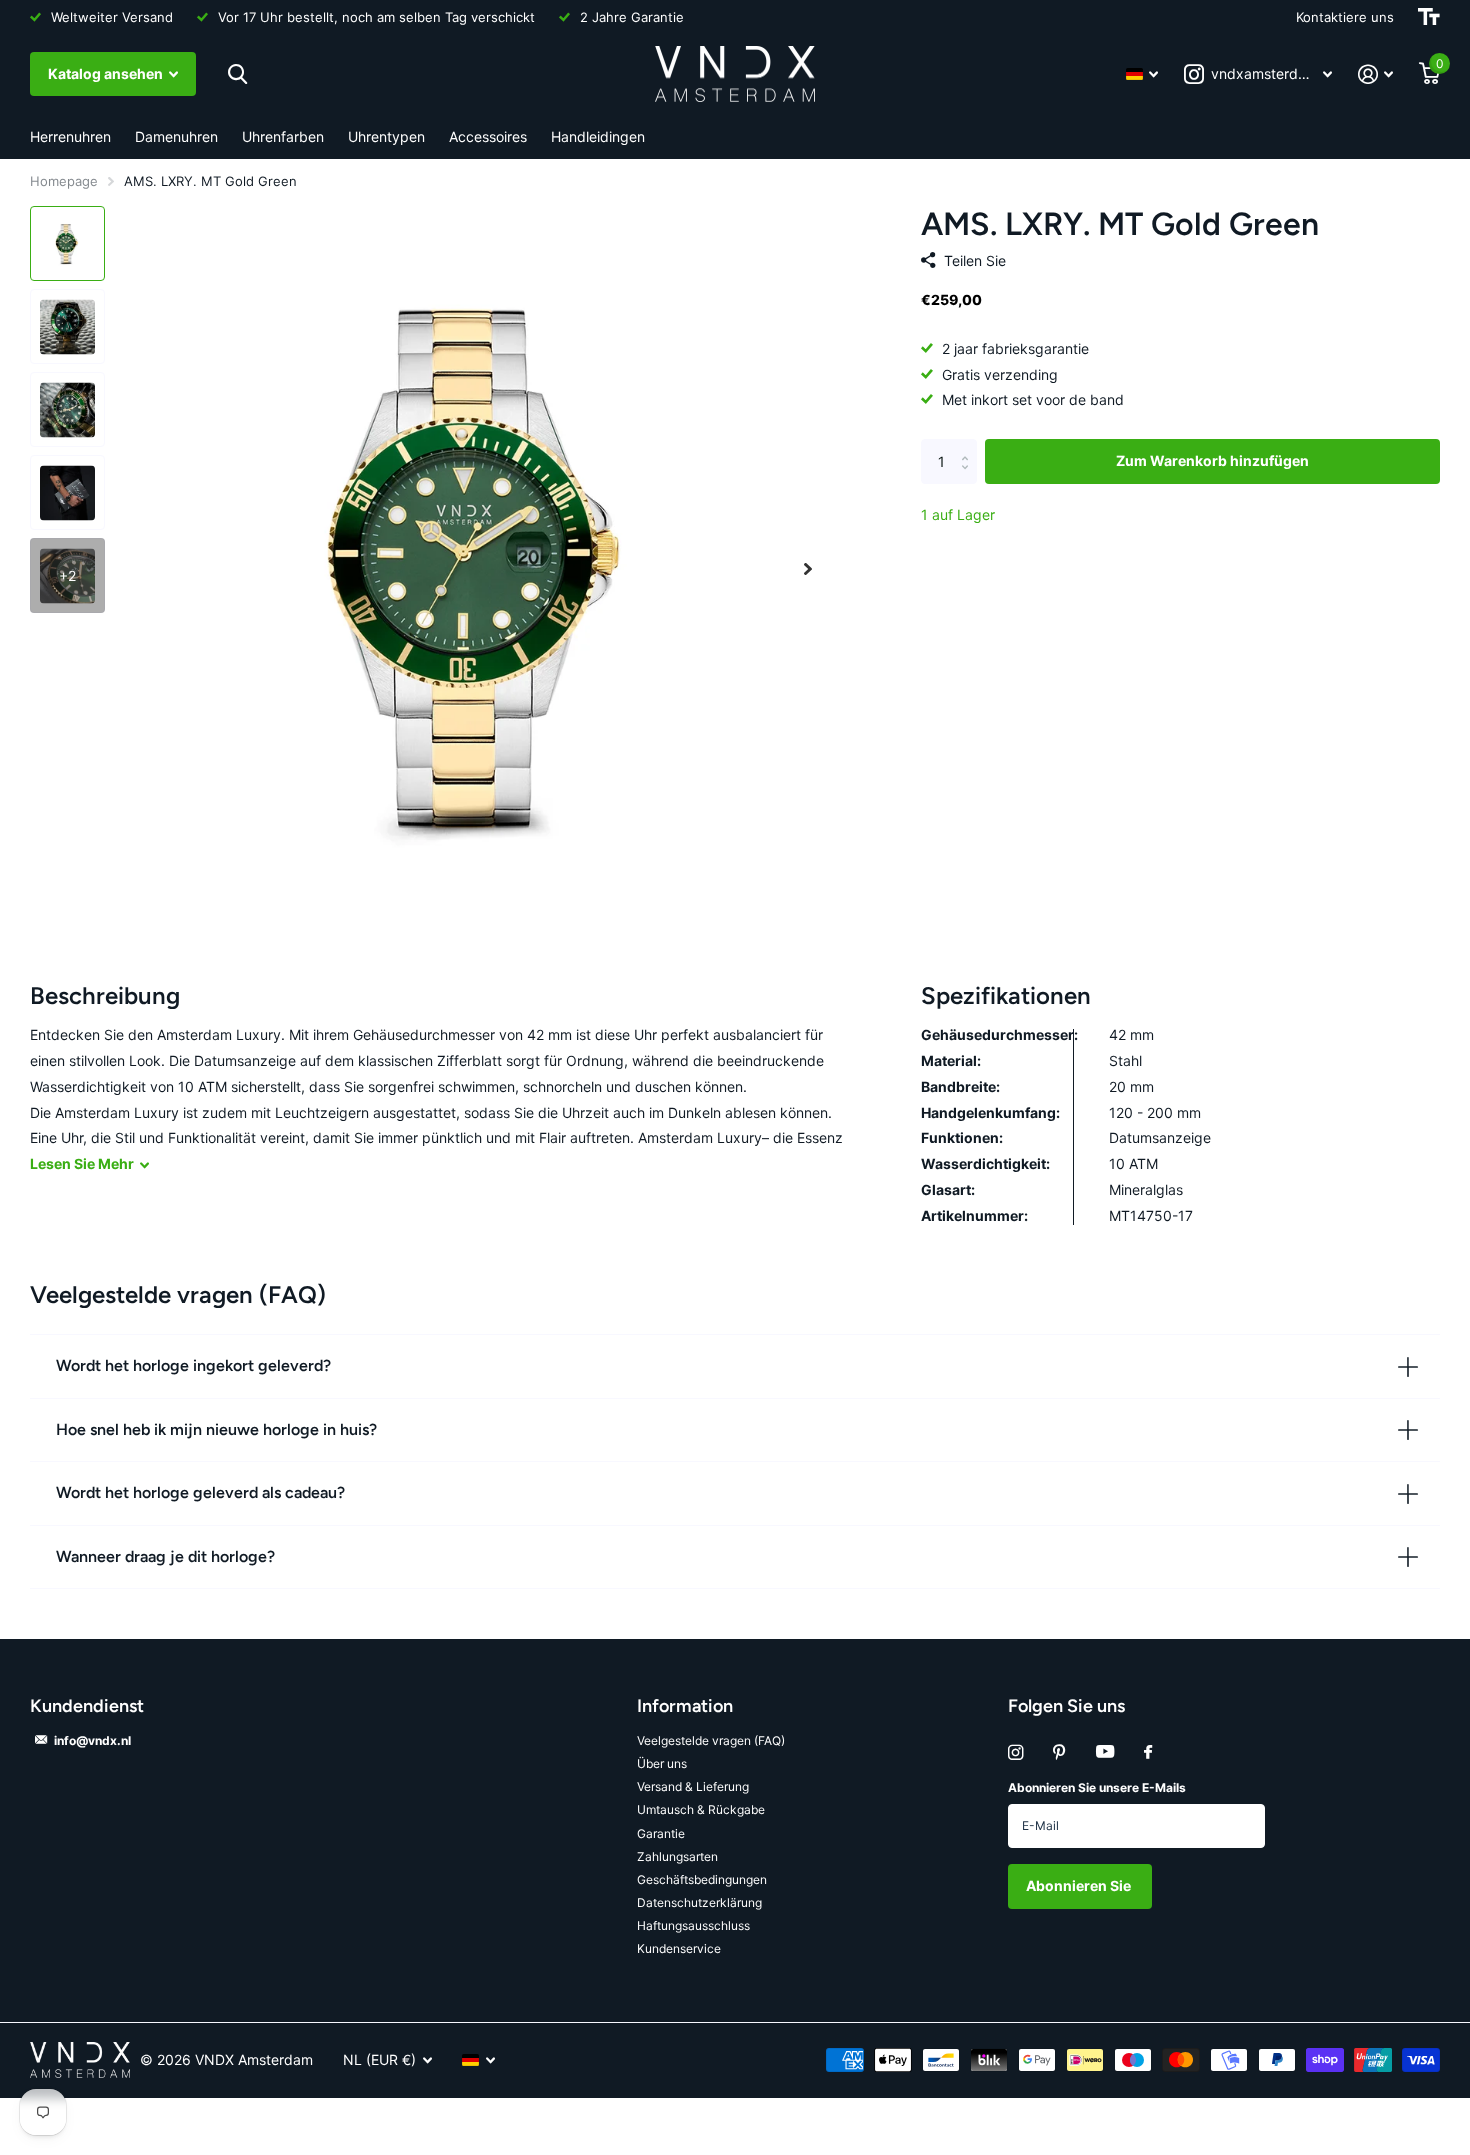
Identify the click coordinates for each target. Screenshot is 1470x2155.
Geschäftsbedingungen (702, 1879)
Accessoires (488, 136)
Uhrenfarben (283, 136)
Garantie (661, 1833)
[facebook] (1148, 1753)
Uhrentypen (386, 136)
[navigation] (67, 243)
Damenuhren (176, 136)
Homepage (64, 181)
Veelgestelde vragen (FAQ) (711, 1740)
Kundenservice (679, 1948)
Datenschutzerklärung (699, 1902)
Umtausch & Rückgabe (701, 1809)
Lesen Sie (82, 1163)
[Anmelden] (1375, 74)
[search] (237, 74)
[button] (808, 568)
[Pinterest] (1059, 1752)
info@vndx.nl (92, 1740)
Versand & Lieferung (693, 1786)
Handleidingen (598, 136)
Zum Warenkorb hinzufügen (1212, 461)
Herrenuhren (70, 136)
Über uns (662, 1763)
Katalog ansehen (107, 73)
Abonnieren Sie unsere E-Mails (1097, 1787)
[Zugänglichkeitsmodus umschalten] (1429, 17)
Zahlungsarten (677, 1856)
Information (685, 1706)
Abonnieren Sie (1080, 1885)
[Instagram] (1015, 1752)
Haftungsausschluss (693, 1925)
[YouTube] (1105, 1752)
